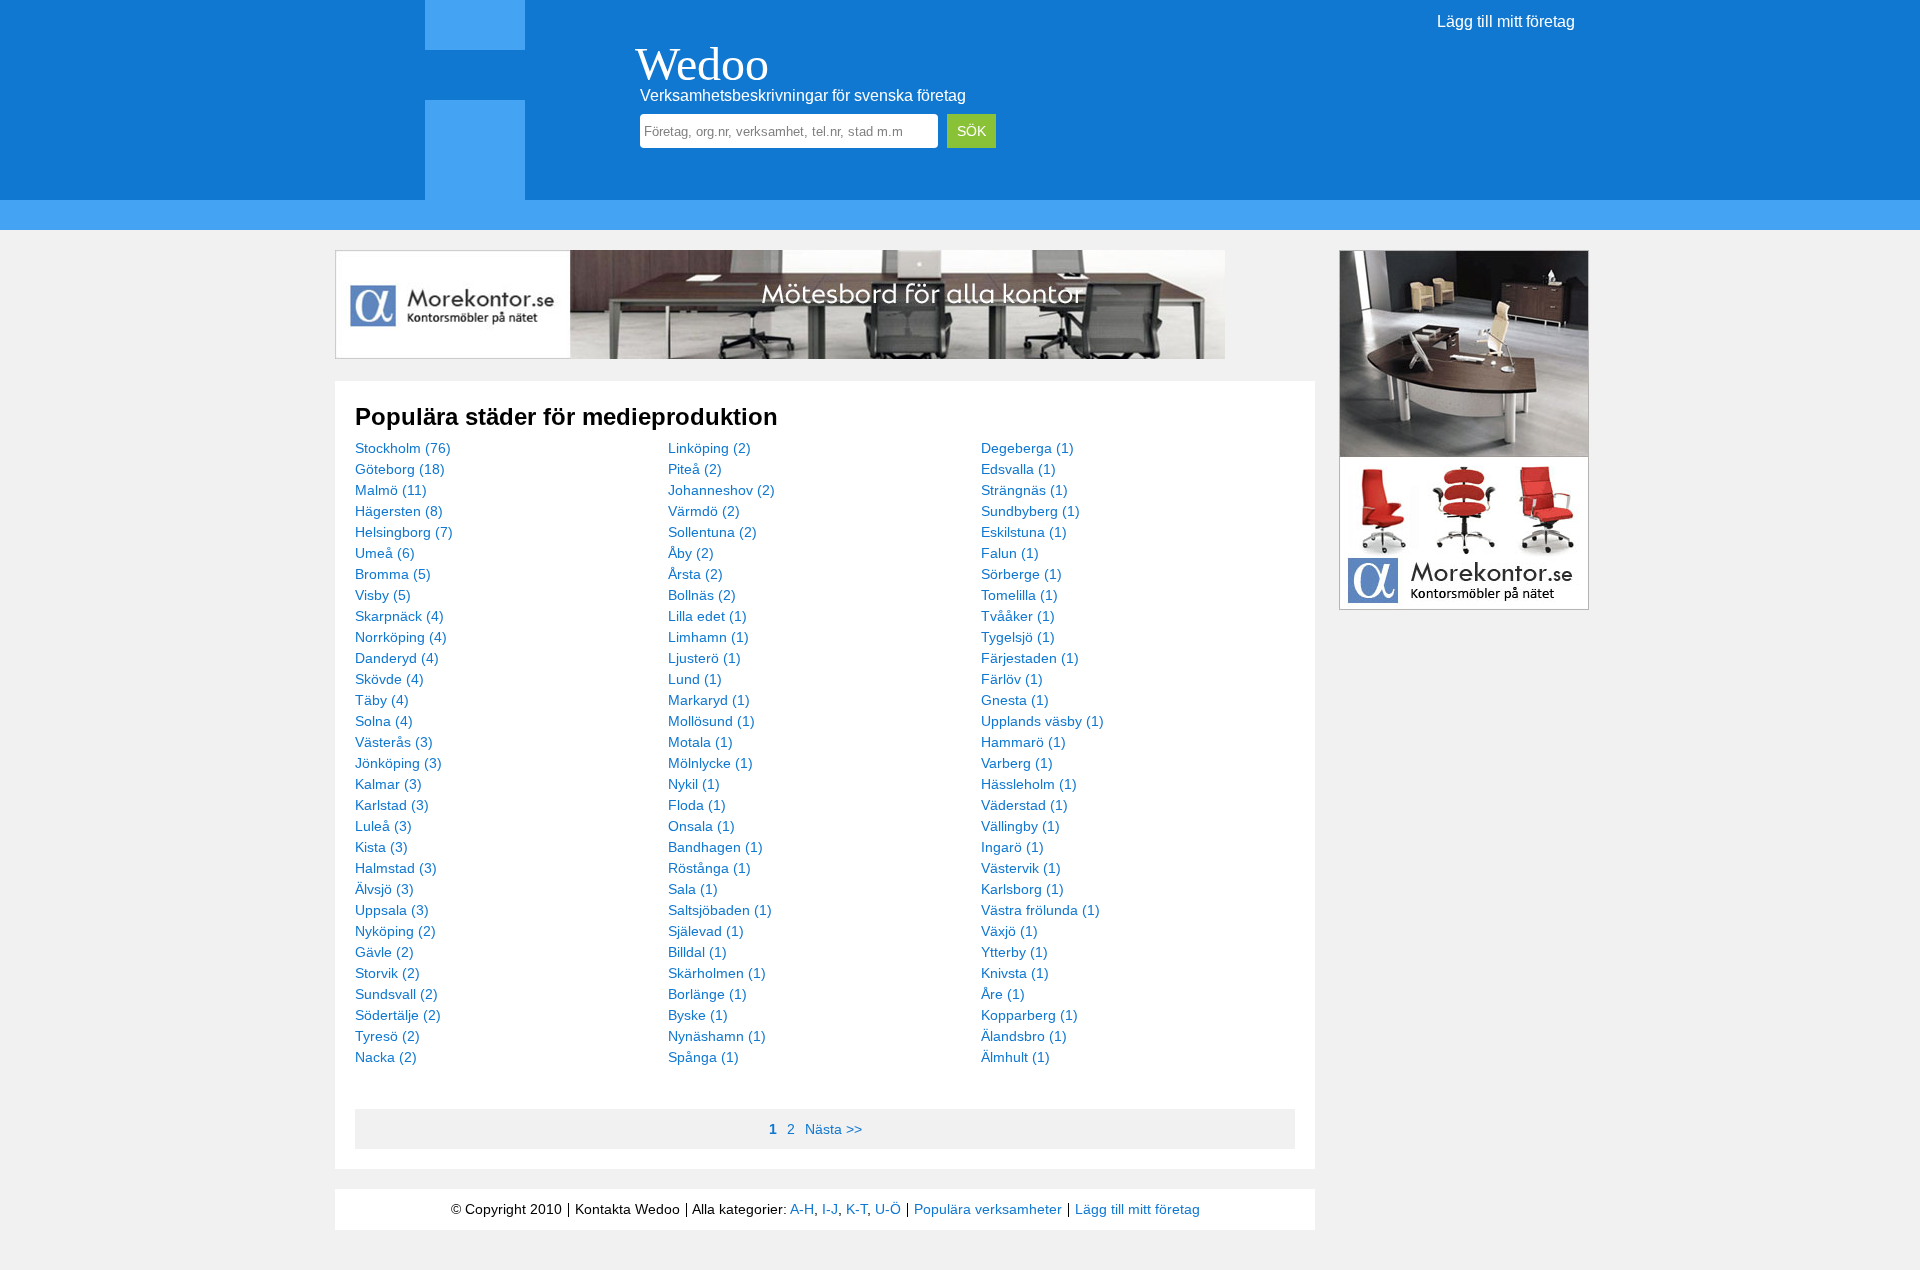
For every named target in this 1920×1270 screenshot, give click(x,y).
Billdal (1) (697, 952)
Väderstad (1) (1024, 805)
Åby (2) (691, 553)
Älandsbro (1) (1024, 1036)
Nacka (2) (386, 1057)
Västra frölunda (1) (1040, 910)
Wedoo (702, 63)
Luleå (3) (383, 826)
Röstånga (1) (709, 868)
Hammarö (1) (1023, 742)
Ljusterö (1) (704, 658)
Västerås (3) (394, 742)
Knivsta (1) (1015, 973)
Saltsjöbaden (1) (720, 910)
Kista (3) (381, 847)
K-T (856, 1209)
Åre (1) (1003, 994)
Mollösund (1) (711, 721)
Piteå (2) (695, 469)
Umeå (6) (385, 553)
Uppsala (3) (392, 910)
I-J (830, 1209)
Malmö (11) (391, 490)
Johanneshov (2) (721, 490)
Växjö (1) (1009, 931)
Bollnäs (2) (702, 595)
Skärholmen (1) (717, 973)
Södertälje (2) (398, 1015)
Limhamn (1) (708, 637)
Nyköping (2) (395, 931)
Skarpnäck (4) (399, 616)
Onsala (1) (701, 826)
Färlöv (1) (1012, 679)
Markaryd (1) (709, 700)
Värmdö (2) (704, 511)
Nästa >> (833, 1129)
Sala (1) (693, 889)
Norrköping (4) (401, 637)
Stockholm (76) (403, 448)
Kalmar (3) (388, 784)
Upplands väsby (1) (1042, 721)
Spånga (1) (703, 1057)
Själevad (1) (706, 931)
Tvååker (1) (1018, 616)
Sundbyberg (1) (1030, 511)
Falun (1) (1010, 553)
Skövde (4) (389, 679)
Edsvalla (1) (1018, 469)
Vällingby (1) (1020, 826)
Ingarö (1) (1012, 847)
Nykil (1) (694, 784)
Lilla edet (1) (707, 616)
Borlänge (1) (707, 994)
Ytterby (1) (1014, 952)
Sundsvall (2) (396, 994)
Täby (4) (382, 700)
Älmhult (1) (1015, 1057)
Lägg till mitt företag (1506, 21)
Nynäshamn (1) (717, 1036)
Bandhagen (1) (715, 847)
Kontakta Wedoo (627, 1209)
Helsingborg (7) (404, 532)
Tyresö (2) (387, 1036)
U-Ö (888, 1209)
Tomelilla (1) (1019, 595)
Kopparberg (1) (1029, 1015)
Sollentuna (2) (712, 532)
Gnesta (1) (1015, 700)
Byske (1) (698, 1015)
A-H (802, 1209)
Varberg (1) (1017, 763)
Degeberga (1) (1027, 448)
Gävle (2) (384, 952)
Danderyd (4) (397, 658)
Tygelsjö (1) (1018, 637)
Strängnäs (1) (1024, 490)
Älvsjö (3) (384, 889)
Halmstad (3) (396, 868)
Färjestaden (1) (1030, 658)
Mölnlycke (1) (710, 763)
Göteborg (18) (400, 469)
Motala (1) (700, 742)
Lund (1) (695, 679)
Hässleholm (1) (1029, 784)
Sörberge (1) (1021, 574)
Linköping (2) (709, 448)
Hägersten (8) (399, 511)
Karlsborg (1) (1022, 889)
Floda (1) (697, 805)
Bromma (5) (393, 574)
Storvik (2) (387, 973)
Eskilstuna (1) (1024, 532)
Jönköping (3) (398, 763)
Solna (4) (384, 721)
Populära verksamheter (988, 1209)
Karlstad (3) (392, 805)
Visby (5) (383, 595)
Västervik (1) (1021, 868)
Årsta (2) (695, 574)
